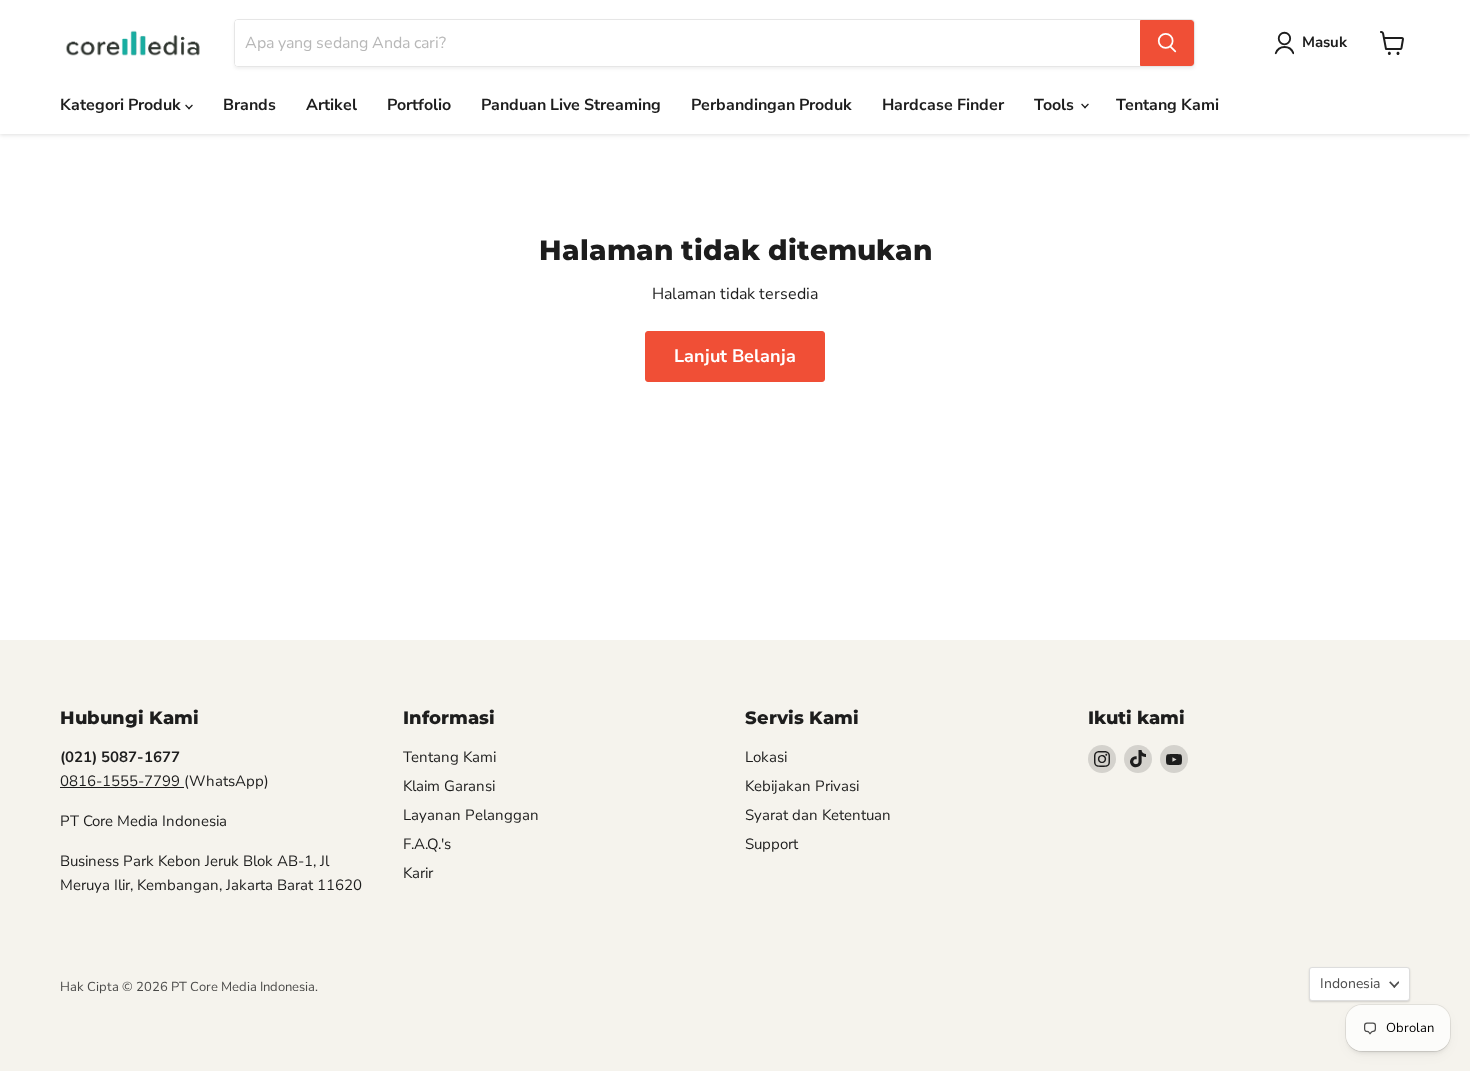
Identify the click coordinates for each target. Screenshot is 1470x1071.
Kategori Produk (122, 105)
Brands (249, 105)
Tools (1056, 105)
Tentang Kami (1167, 105)
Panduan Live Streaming (571, 105)
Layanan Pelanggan (471, 815)
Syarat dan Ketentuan (818, 815)
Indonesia (1350, 983)
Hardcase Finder (943, 105)
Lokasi (766, 757)
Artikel (331, 105)
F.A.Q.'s (427, 844)
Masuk (1324, 42)
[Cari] (1167, 43)
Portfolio (419, 105)
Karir (418, 873)
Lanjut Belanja (735, 356)
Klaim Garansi (449, 786)
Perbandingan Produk (771, 105)
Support (771, 844)
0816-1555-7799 (122, 781)
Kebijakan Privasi (802, 786)
